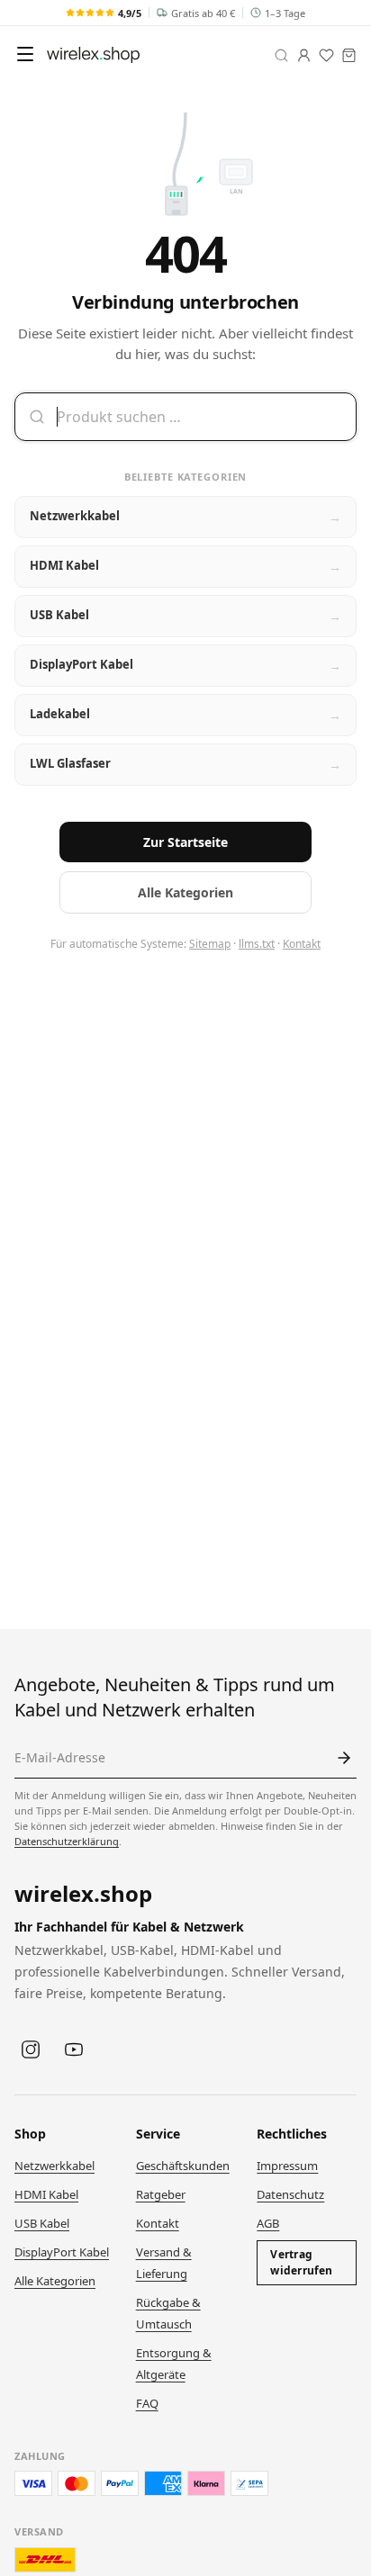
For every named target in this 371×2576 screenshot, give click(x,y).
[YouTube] (74, 2049)
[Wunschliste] (326, 55)
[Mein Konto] (304, 55)
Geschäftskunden (183, 2166)
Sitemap (210, 944)
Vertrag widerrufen (301, 2262)
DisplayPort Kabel (62, 2252)
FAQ (147, 2403)
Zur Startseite (185, 842)
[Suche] (281, 55)
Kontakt (302, 944)
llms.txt (257, 944)
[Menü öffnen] (25, 54)
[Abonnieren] (344, 1758)
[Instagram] (31, 2049)
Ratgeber (161, 2194)
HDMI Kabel (46, 2194)
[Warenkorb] (349, 55)
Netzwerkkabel (54, 2166)
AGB (268, 2223)
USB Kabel (42, 2223)
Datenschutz (290, 2194)
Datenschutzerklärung (67, 1841)
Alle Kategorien (185, 892)
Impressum (287, 2166)
